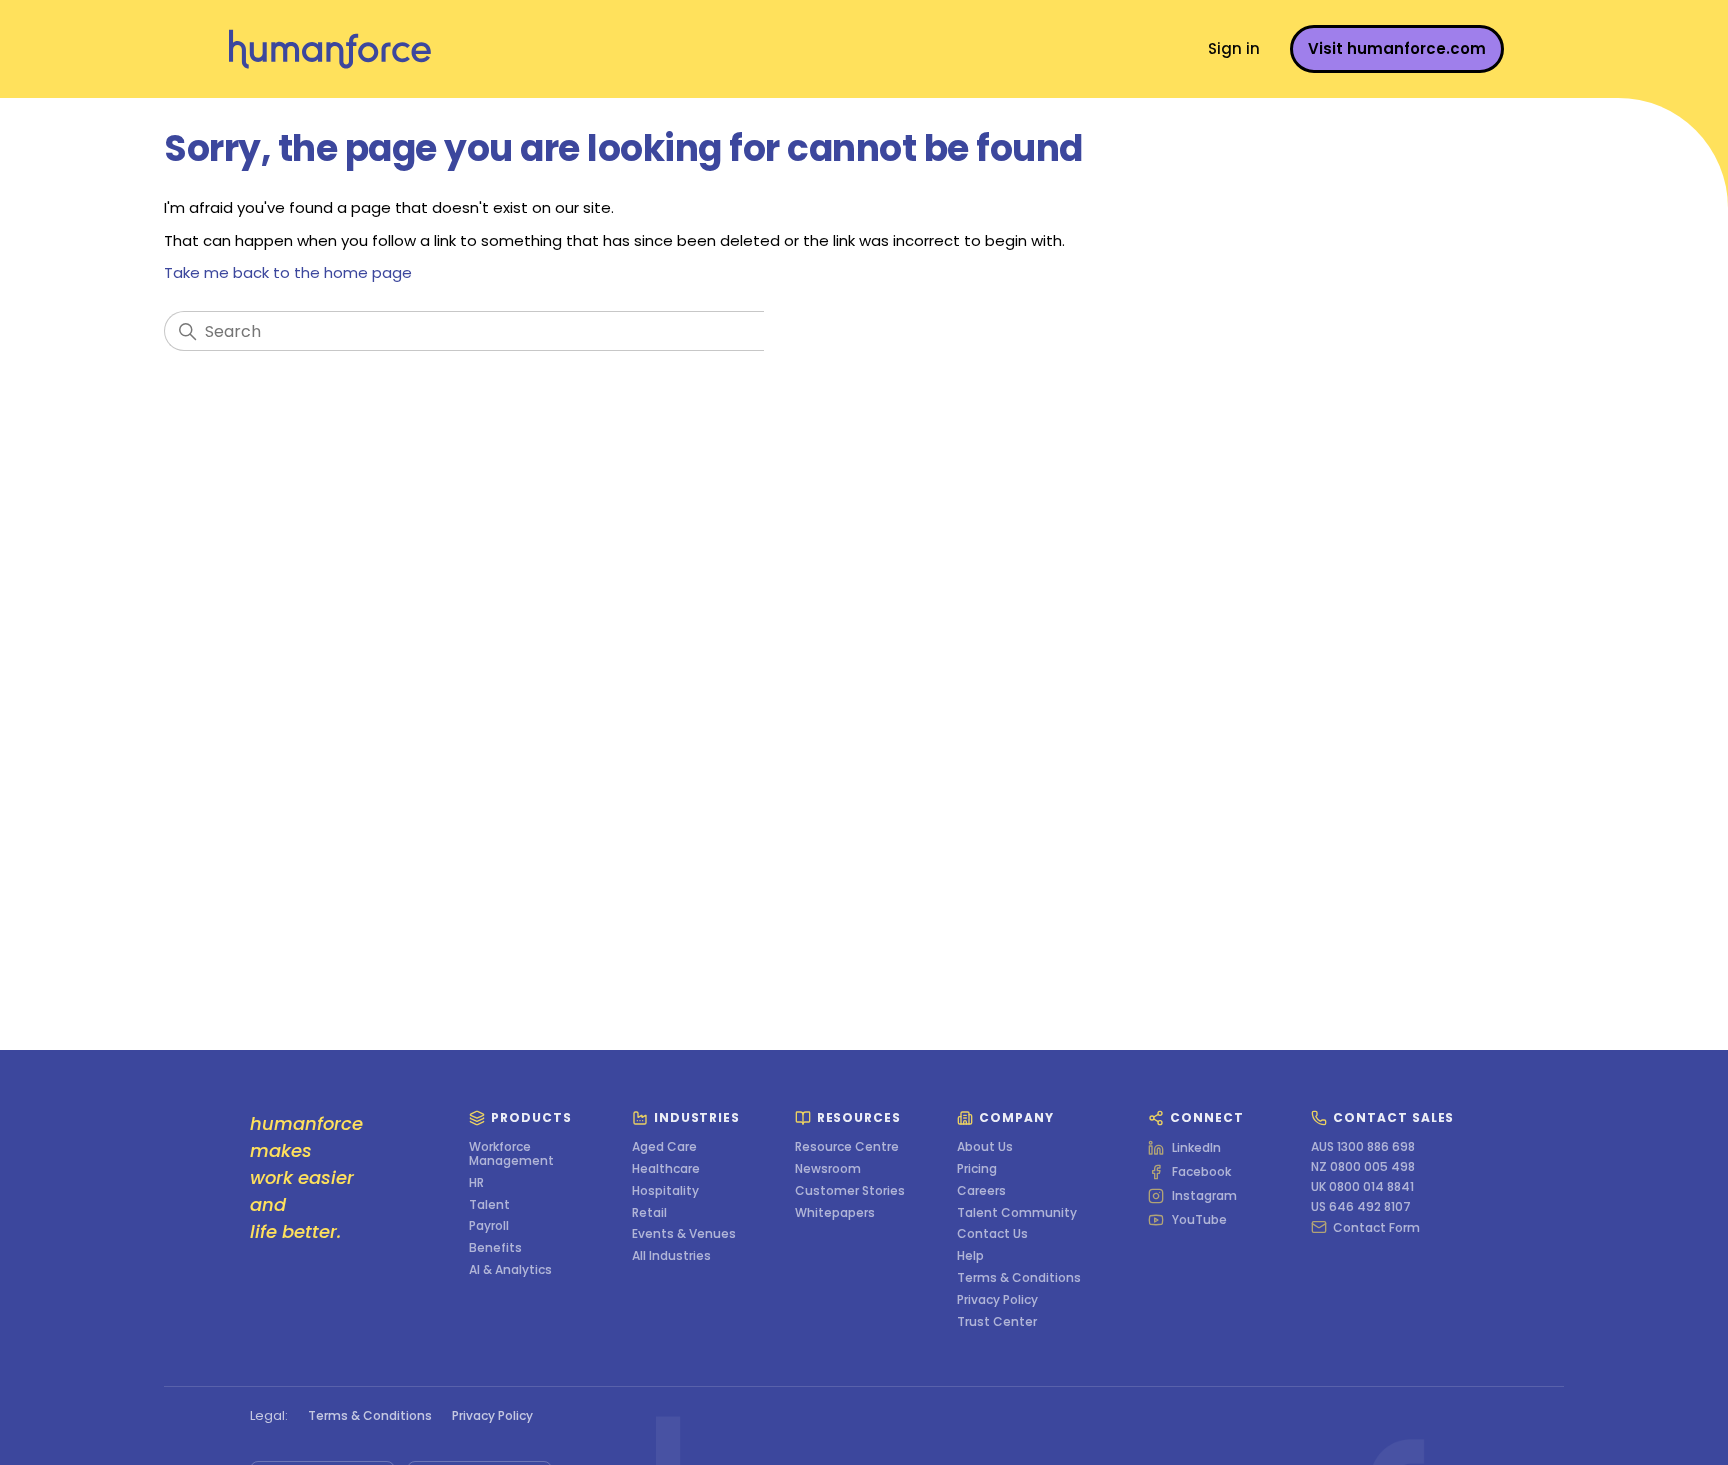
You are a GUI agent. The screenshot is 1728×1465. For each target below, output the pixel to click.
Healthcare (666, 1169)
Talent (489, 1205)
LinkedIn (1196, 1148)
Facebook (1201, 1172)
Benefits (495, 1248)
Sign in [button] (1234, 48)
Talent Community (1017, 1213)
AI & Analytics (510, 1270)
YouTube (1199, 1220)
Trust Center (997, 1322)
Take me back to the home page (288, 272)
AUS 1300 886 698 (1363, 1147)
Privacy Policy (997, 1300)
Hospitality (665, 1191)
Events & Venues (684, 1234)
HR (476, 1183)
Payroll (489, 1226)
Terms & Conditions (1019, 1278)
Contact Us (992, 1234)
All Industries (671, 1256)
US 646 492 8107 (1361, 1207)
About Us (985, 1147)
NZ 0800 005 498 (1363, 1167)
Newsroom (828, 1169)
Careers (981, 1191)
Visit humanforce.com (1397, 48)
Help (970, 1256)
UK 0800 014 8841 (1362, 1187)
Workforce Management (511, 1154)
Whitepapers (835, 1213)
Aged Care (664, 1147)
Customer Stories (850, 1191)
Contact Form (1376, 1227)
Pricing (977, 1169)
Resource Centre (847, 1147)
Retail (649, 1213)
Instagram (1204, 1196)
